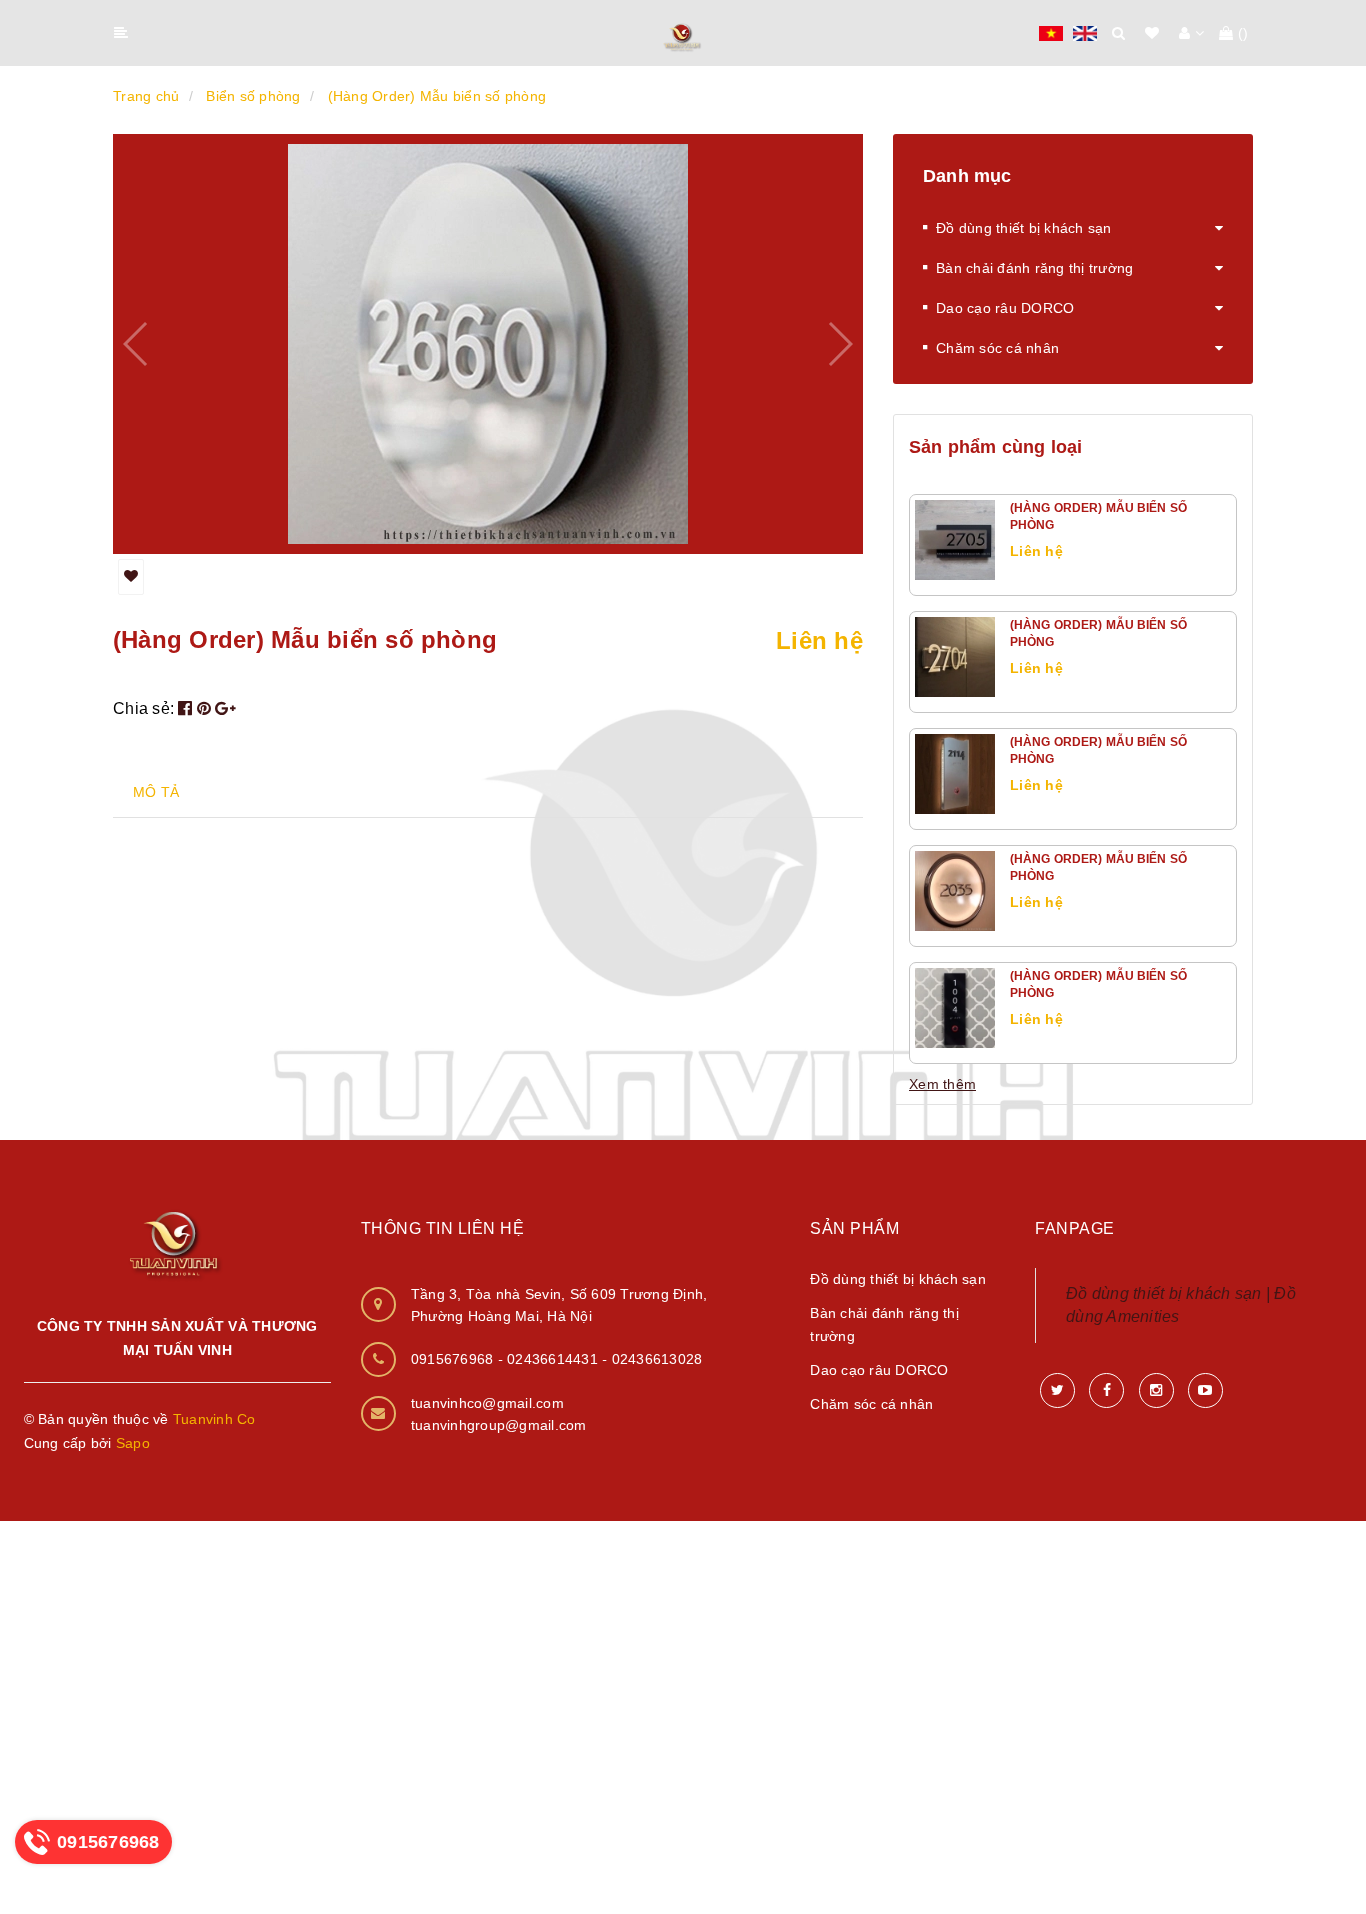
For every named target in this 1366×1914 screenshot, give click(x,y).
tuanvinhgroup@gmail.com (499, 1425)
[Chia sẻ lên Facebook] (187, 708)
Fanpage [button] (1075, 1228)
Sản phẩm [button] (854, 1228)
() (1243, 33)
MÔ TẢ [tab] (156, 792)
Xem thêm (942, 1084)
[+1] (225, 708)
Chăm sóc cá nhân (997, 348)
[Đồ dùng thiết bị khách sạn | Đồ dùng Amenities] (683, 34)
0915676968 (454, 1359)
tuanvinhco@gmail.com (487, 1403)
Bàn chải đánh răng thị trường (1034, 268)
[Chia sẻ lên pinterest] (206, 708)
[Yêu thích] (131, 577)
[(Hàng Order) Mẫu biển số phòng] (955, 540)
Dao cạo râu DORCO (1005, 308)
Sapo (133, 1443)
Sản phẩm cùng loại (995, 447)
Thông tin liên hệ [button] (443, 1228)
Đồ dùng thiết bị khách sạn (1024, 228)
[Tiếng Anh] (1085, 32)
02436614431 (554, 1359)
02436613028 (657, 1359)
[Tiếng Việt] (1051, 32)
